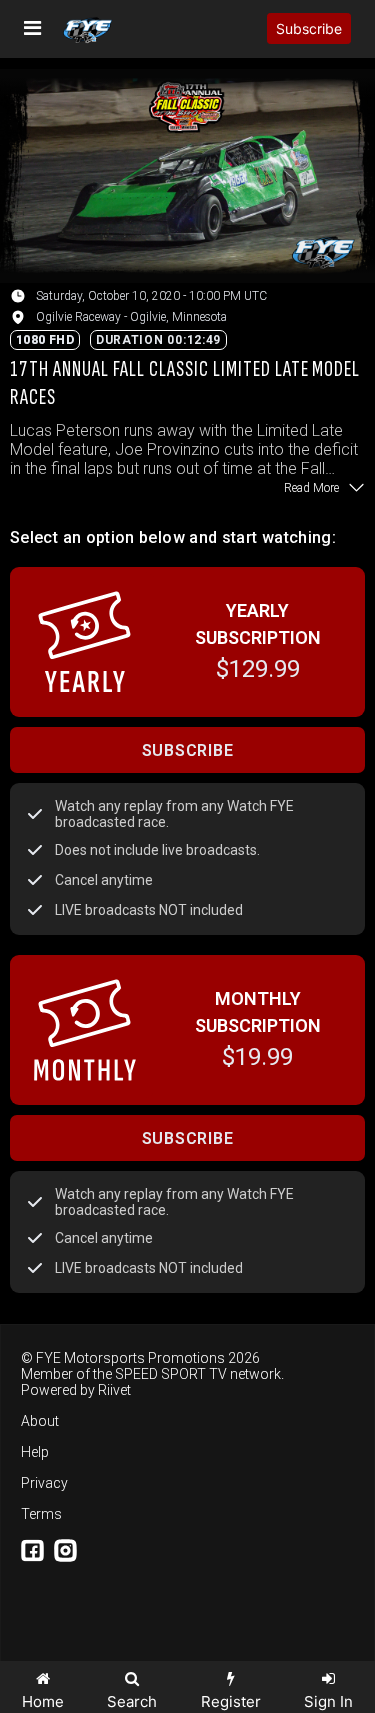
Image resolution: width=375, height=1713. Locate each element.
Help (35, 1452)
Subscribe (309, 28)
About (40, 1421)
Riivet (114, 1390)
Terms (41, 1514)
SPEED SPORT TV (171, 1374)
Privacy (44, 1483)
